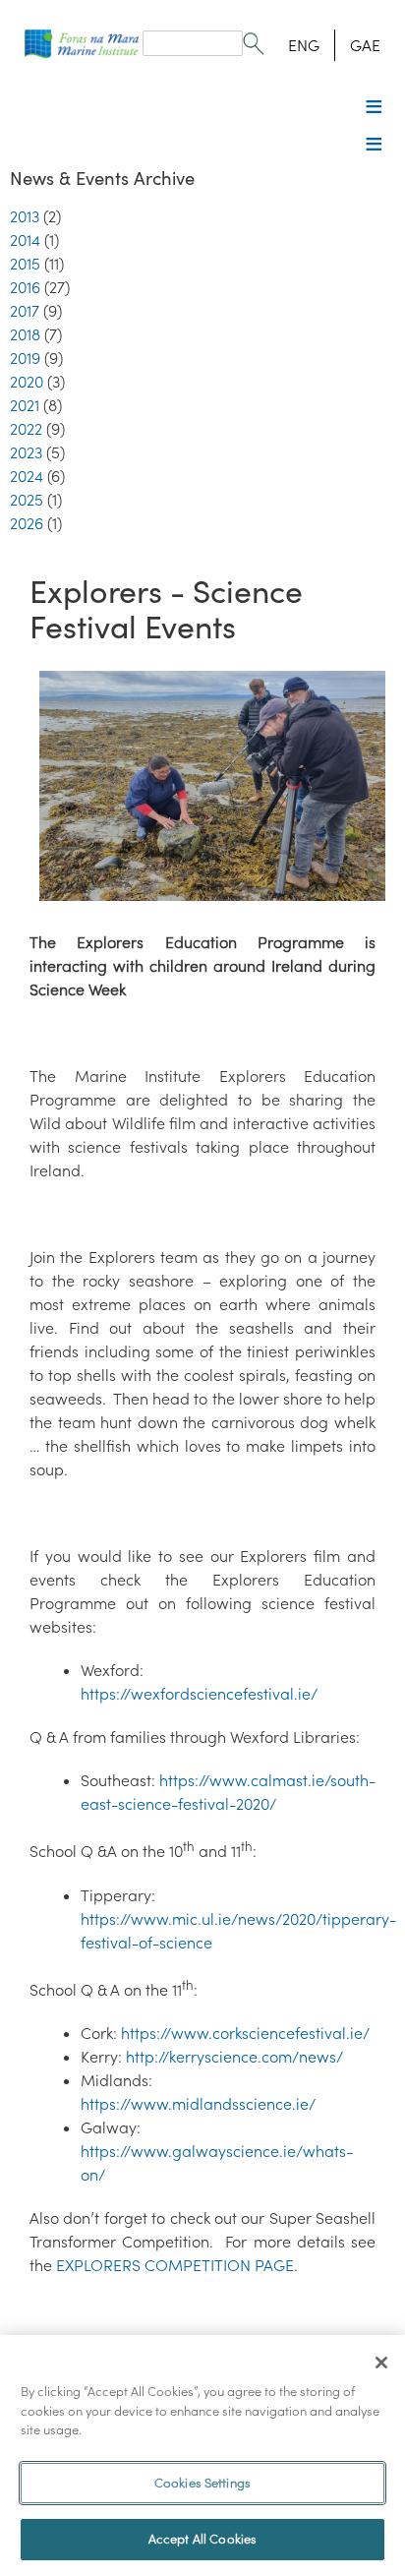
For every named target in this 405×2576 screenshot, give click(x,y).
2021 (25, 405)
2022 (26, 429)
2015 (25, 264)
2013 (25, 216)
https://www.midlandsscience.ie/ (198, 2104)
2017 (25, 311)
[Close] (381, 2363)
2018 (25, 334)
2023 (26, 452)
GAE (365, 45)
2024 (27, 476)
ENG (304, 45)
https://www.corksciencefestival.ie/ (245, 2033)
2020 (27, 382)
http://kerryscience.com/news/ (234, 2057)
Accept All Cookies (202, 2539)
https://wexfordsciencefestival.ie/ (199, 1694)
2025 (27, 500)
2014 (25, 240)
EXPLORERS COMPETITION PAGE (175, 2265)
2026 (27, 523)
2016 (25, 287)
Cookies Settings (202, 2483)
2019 (25, 358)
